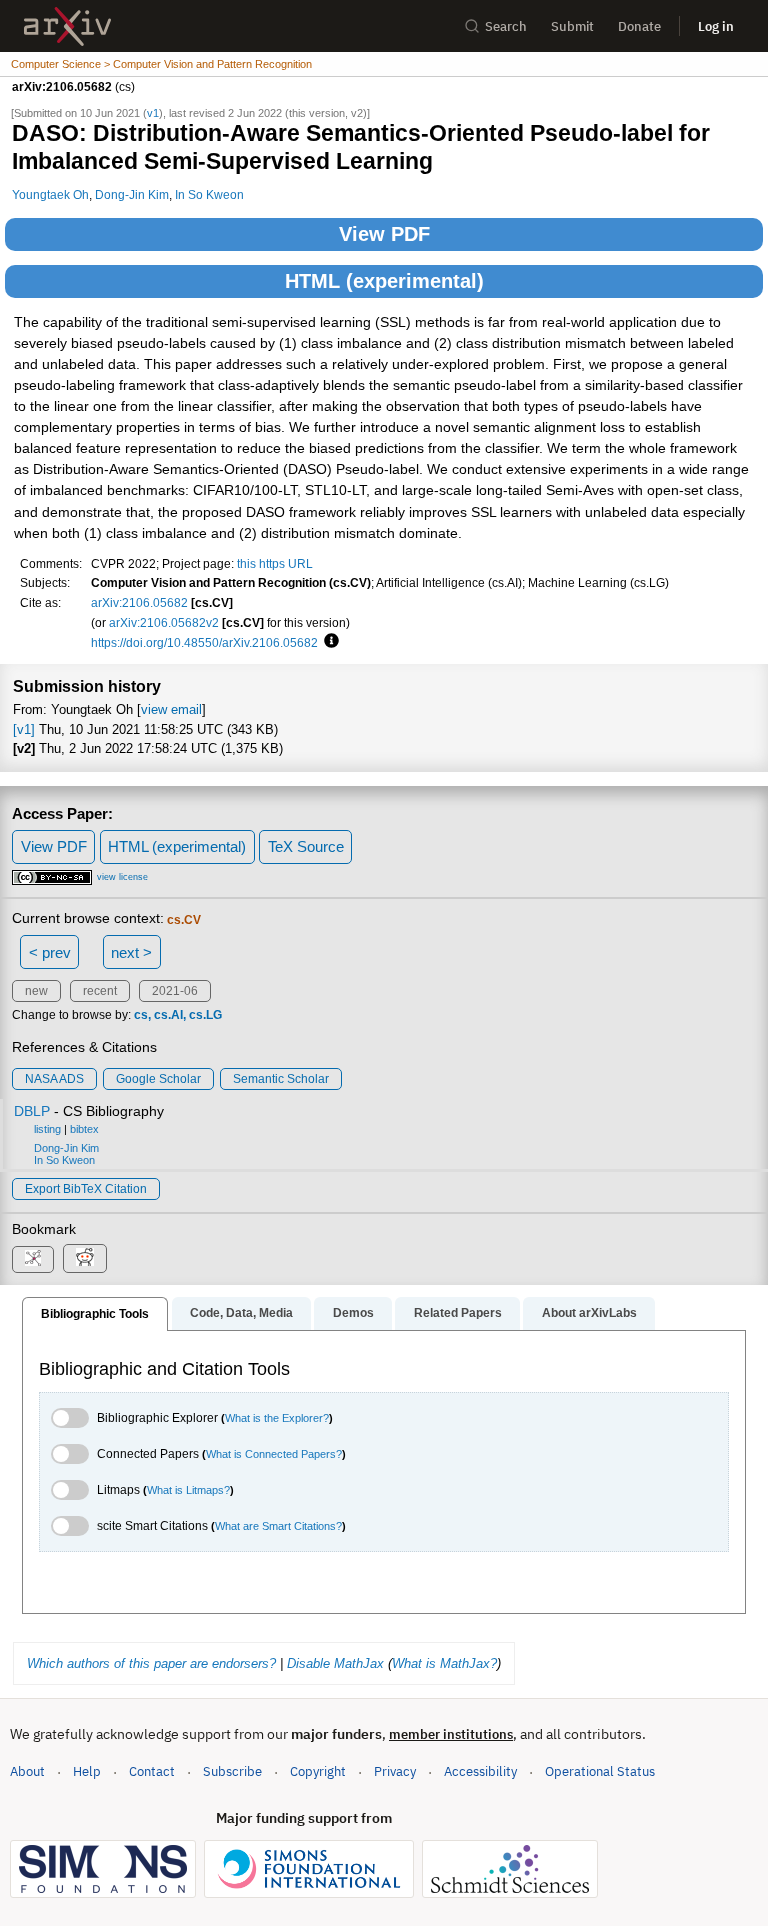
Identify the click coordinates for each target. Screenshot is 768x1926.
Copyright (318, 1771)
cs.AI (168, 1015)
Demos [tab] (353, 1313)
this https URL (275, 563)
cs (141, 1015)
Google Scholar (158, 1079)
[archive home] (67, 26)
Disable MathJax (335, 1663)
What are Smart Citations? (278, 1526)
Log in (716, 26)
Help (87, 1771)
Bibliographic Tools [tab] (95, 1314)
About (27, 1771)
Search (506, 26)
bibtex (84, 1129)
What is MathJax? (444, 1663)
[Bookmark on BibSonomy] (33, 1259)
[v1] (24, 729)
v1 (153, 113)
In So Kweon (209, 194)
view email (171, 709)
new (36, 991)
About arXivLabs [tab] (589, 1313)
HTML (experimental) (384, 281)
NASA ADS (54, 1079)
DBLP (32, 1111)
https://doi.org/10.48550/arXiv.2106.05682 (204, 642)
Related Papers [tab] (458, 1313)
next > (131, 952)
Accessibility (480, 1771)
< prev (50, 952)
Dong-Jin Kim (132, 194)
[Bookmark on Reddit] (85, 1258)
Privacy (395, 1771)
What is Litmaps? (188, 1490)
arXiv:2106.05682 (139, 602)
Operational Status (600, 1771)
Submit (572, 26)
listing (47, 1129)
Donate (639, 26)
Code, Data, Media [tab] (241, 1313)
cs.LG (205, 1015)
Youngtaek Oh (50, 194)
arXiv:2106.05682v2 (164, 622)
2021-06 (175, 991)
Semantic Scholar (281, 1079)
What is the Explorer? (277, 1418)
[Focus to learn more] (328, 642)
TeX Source (306, 846)
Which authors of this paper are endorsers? (151, 1663)
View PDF (384, 234)
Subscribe (232, 1771)
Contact (152, 1771)
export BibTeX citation (86, 1189)
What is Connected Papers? (274, 1454)
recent (100, 991)
